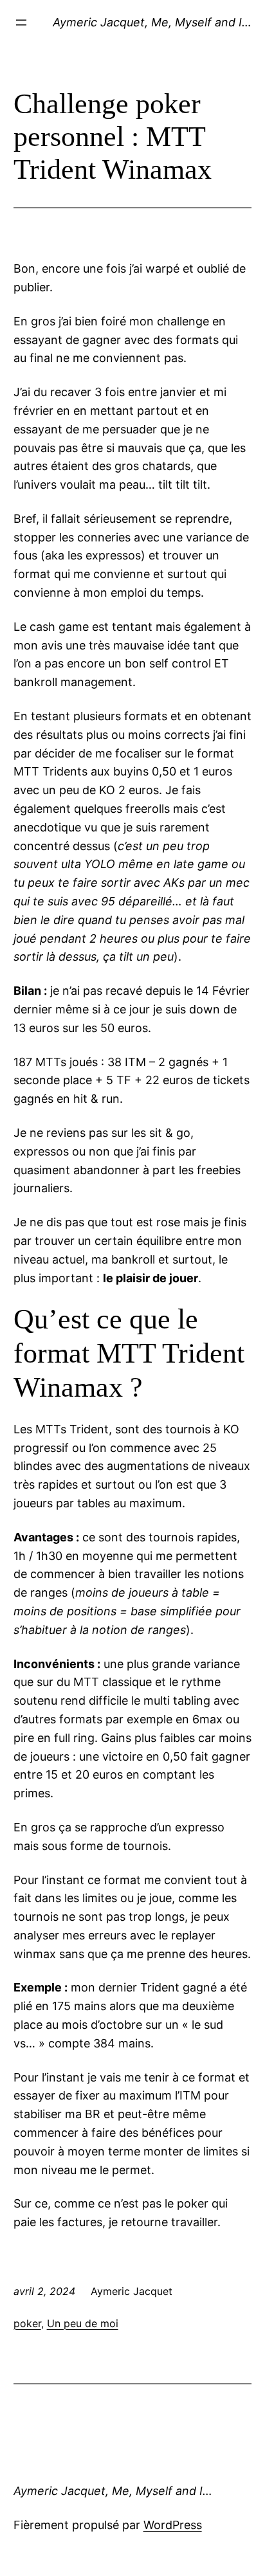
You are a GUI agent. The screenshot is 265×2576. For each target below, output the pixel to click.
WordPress (173, 2525)
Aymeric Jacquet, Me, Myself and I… (152, 22)
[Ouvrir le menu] (21, 23)
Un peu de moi (83, 2323)
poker (27, 2323)
